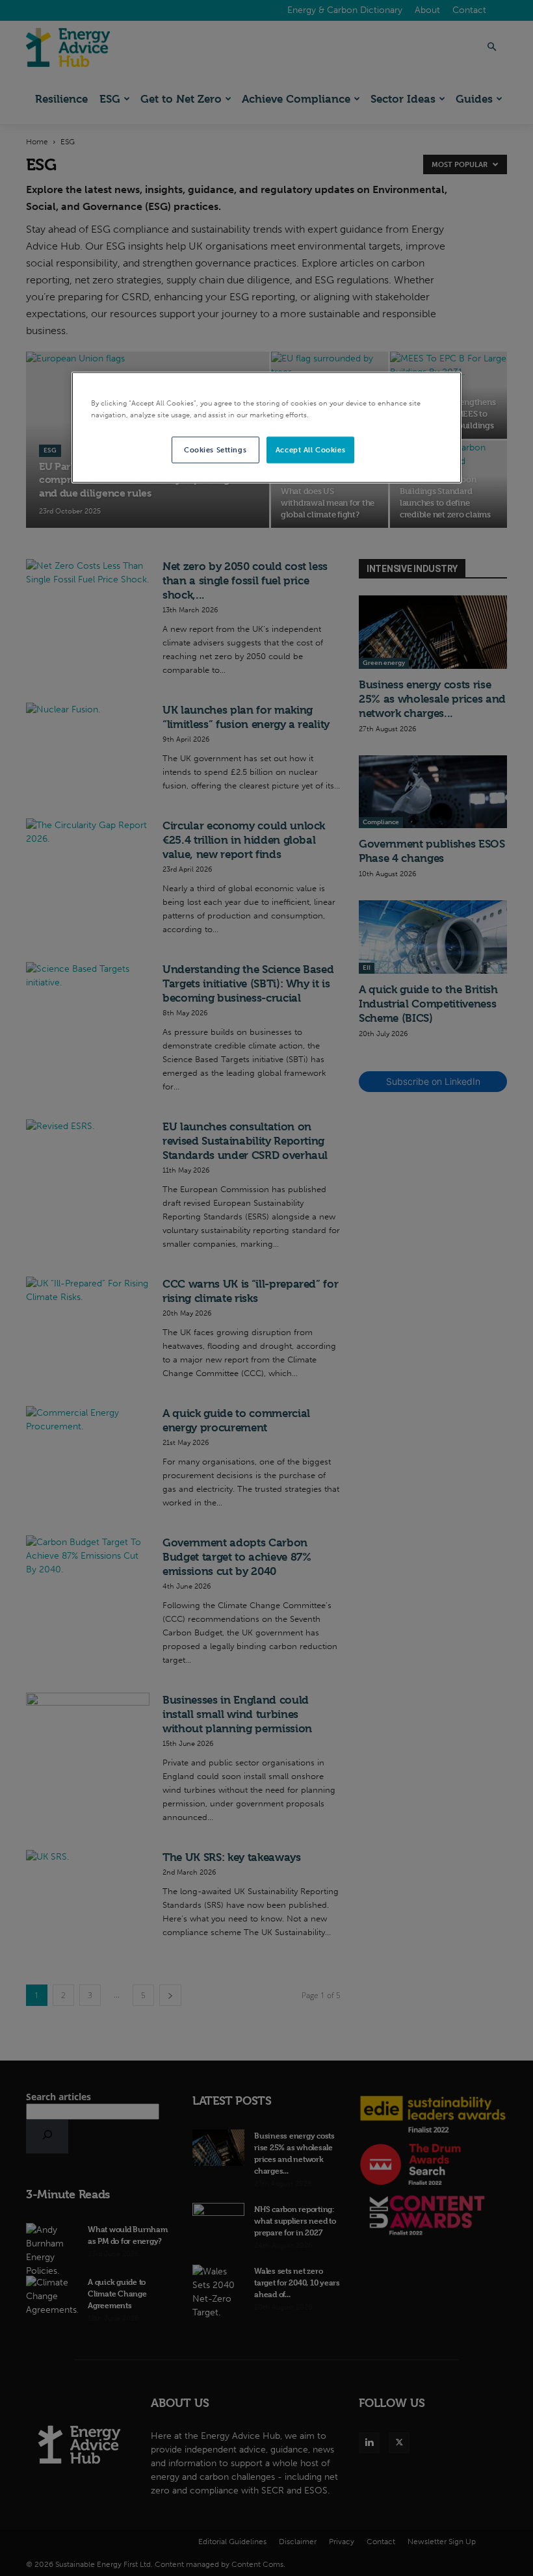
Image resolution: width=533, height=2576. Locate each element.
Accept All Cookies (310, 449)
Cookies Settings (215, 449)
